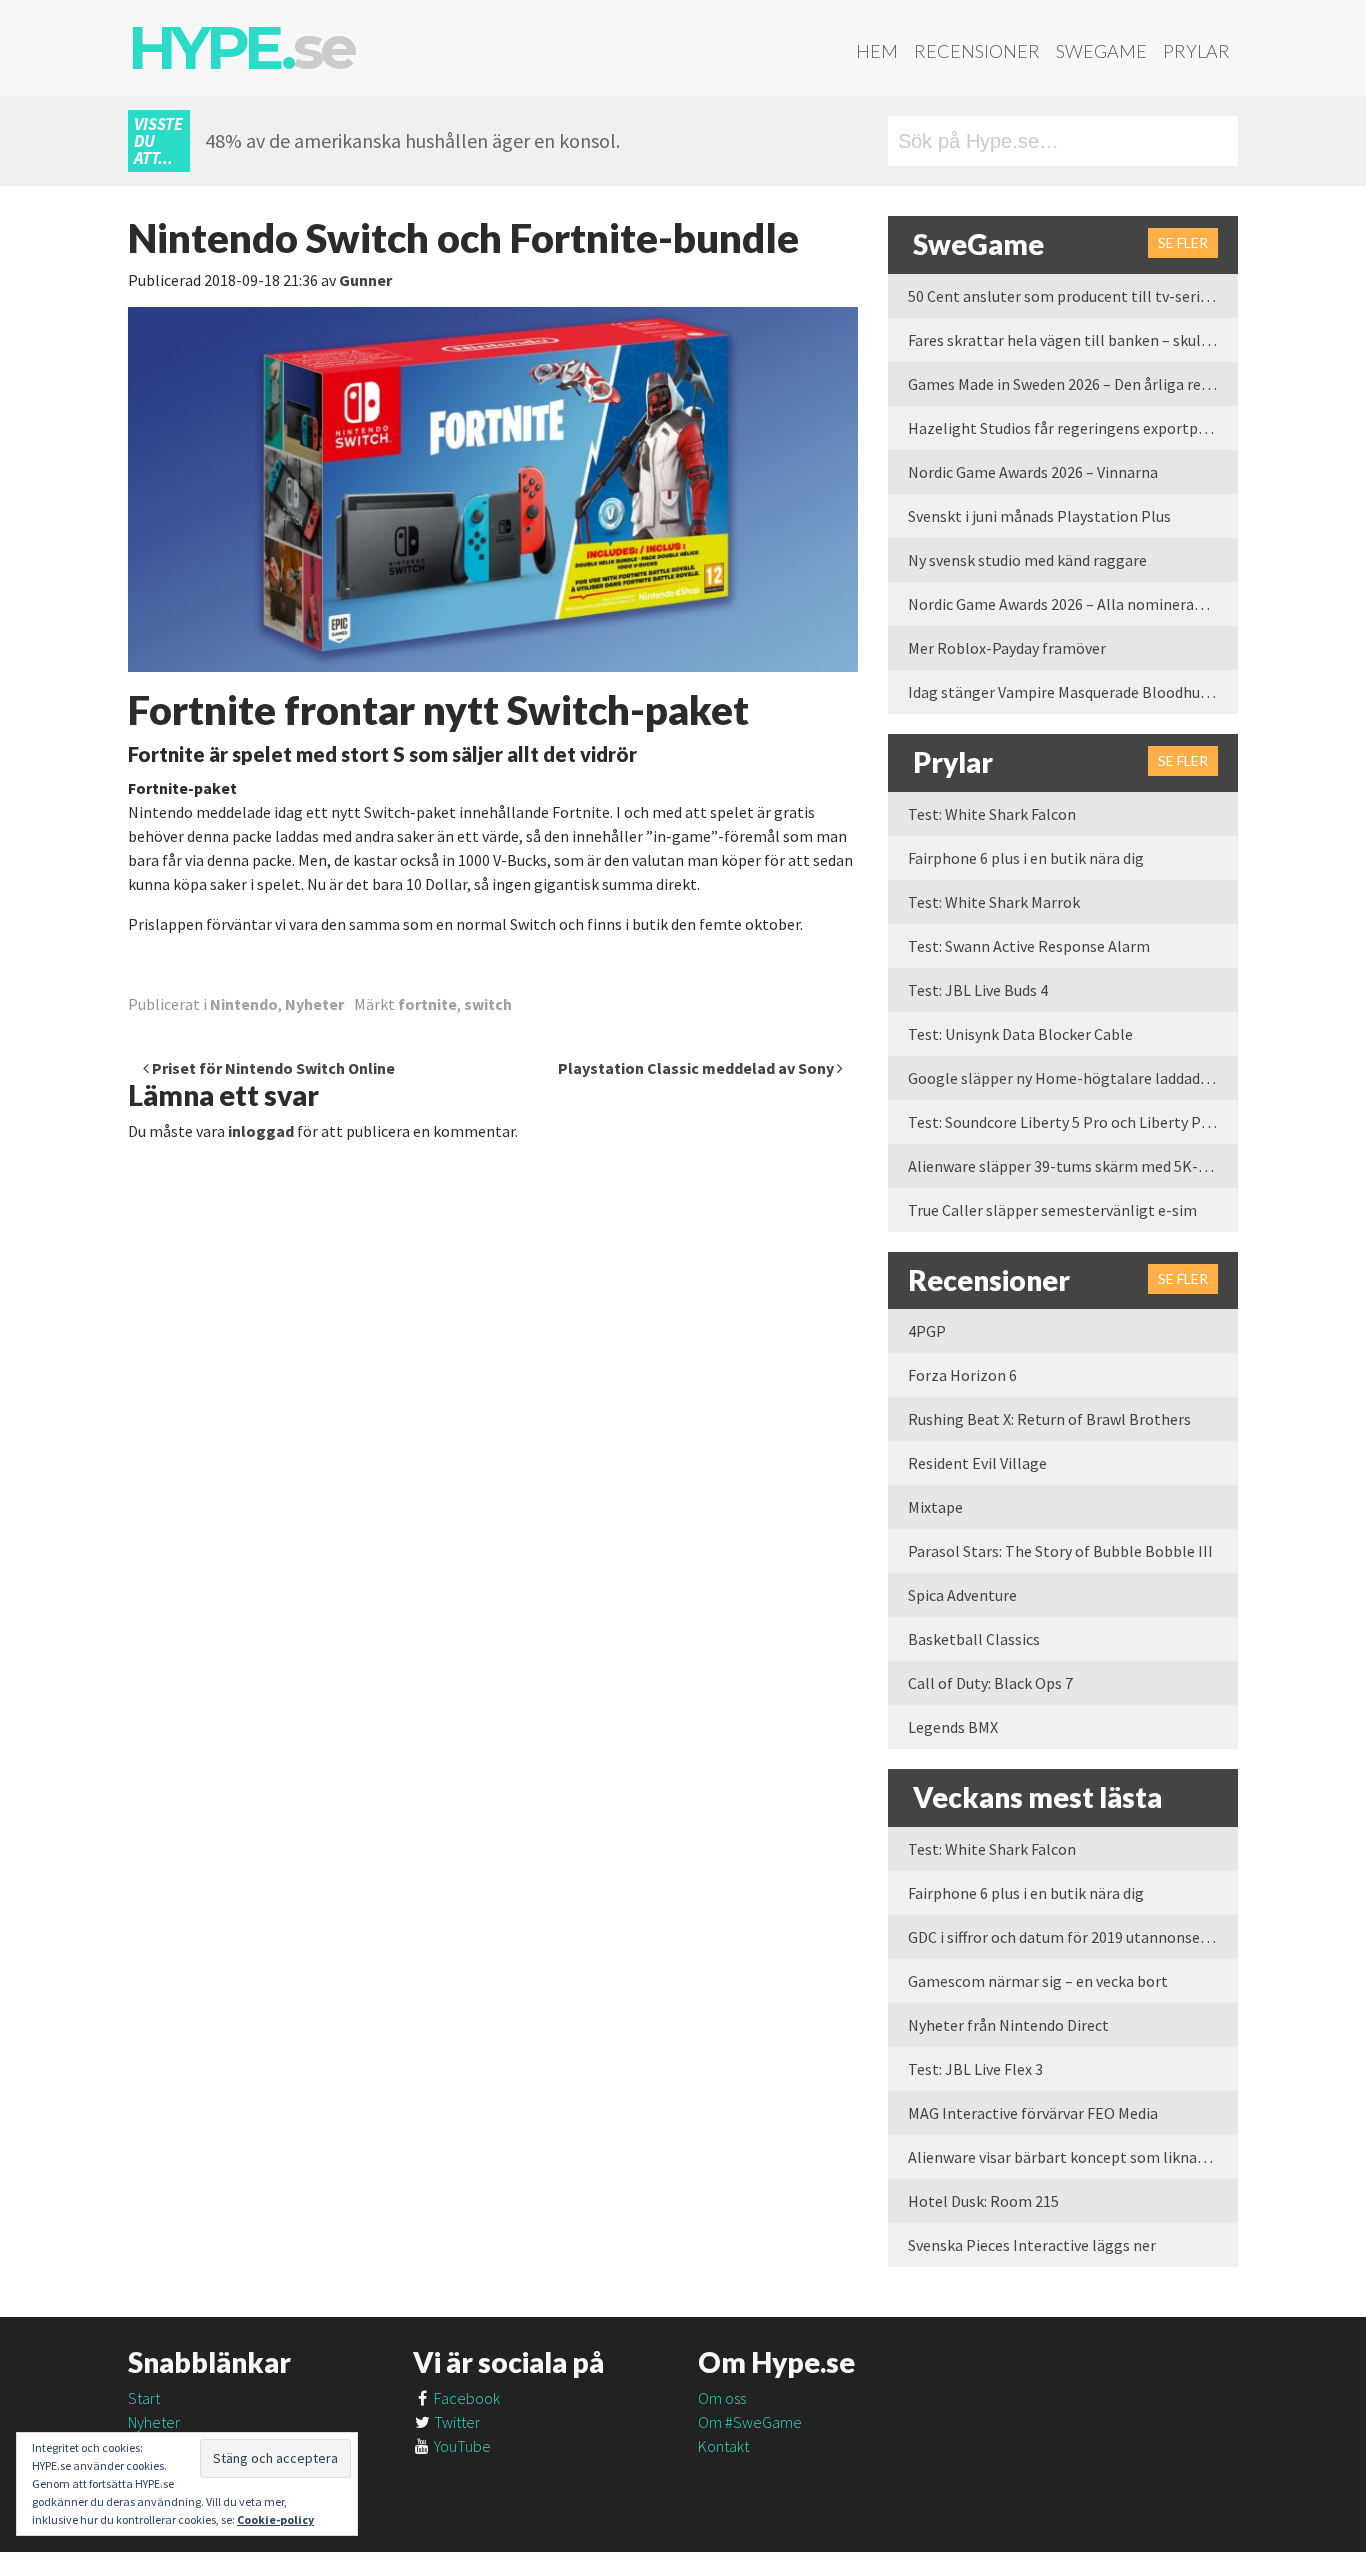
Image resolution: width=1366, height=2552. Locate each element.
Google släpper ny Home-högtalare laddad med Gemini (1073, 1078)
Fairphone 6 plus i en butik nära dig (1026, 858)
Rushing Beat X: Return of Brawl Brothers (1049, 1419)
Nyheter (314, 1004)
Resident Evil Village (977, 1463)
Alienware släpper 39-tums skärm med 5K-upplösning (1073, 1166)
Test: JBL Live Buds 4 (978, 990)
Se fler (1183, 242)
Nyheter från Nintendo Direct (1008, 2025)
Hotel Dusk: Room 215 (983, 2201)
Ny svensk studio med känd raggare (1027, 560)
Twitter (455, 2422)
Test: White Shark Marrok (994, 902)
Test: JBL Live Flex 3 (975, 2069)
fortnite (427, 1004)
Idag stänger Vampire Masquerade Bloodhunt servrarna (1073, 692)
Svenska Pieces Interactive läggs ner (1032, 2245)
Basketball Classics (974, 1639)
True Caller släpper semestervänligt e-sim (1052, 1210)
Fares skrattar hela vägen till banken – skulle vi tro (1073, 340)
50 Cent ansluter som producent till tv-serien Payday (1073, 296)
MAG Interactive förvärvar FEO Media (1033, 2113)
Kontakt (723, 2446)
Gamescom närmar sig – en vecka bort (1038, 1981)
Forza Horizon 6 (962, 1375)
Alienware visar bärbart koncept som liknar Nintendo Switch (1073, 2157)
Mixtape (935, 1507)
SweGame (1101, 51)
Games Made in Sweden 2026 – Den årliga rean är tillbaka (1073, 384)
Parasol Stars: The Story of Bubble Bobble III (1060, 1551)
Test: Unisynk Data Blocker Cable (1020, 1034)
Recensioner (977, 51)
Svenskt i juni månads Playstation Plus (1039, 516)
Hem (877, 51)
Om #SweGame (750, 2422)
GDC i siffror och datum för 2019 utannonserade (1069, 1937)
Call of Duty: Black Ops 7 (990, 1683)
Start (144, 2398)
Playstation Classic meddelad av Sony (697, 1068)
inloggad (261, 1131)
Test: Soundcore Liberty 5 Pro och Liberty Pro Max (1073, 1122)
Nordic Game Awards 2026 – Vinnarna (1033, 472)
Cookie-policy (275, 2519)
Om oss (722, 2398)
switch (488, 1004)
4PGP (927, 1331)
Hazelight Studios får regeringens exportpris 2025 (1073, 428)
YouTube (461, 2446)
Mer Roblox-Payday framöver (1007, 648)
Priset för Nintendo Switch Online (272, 1068)
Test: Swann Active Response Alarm (1029, 946)
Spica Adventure (962, 1595)
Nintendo (244, 1004)
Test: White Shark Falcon (992, 814)
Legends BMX (953, 1727)
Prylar (1196, 51)
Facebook (465, 2398)
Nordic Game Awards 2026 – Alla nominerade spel (1073, 604)
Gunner (365, 280)
